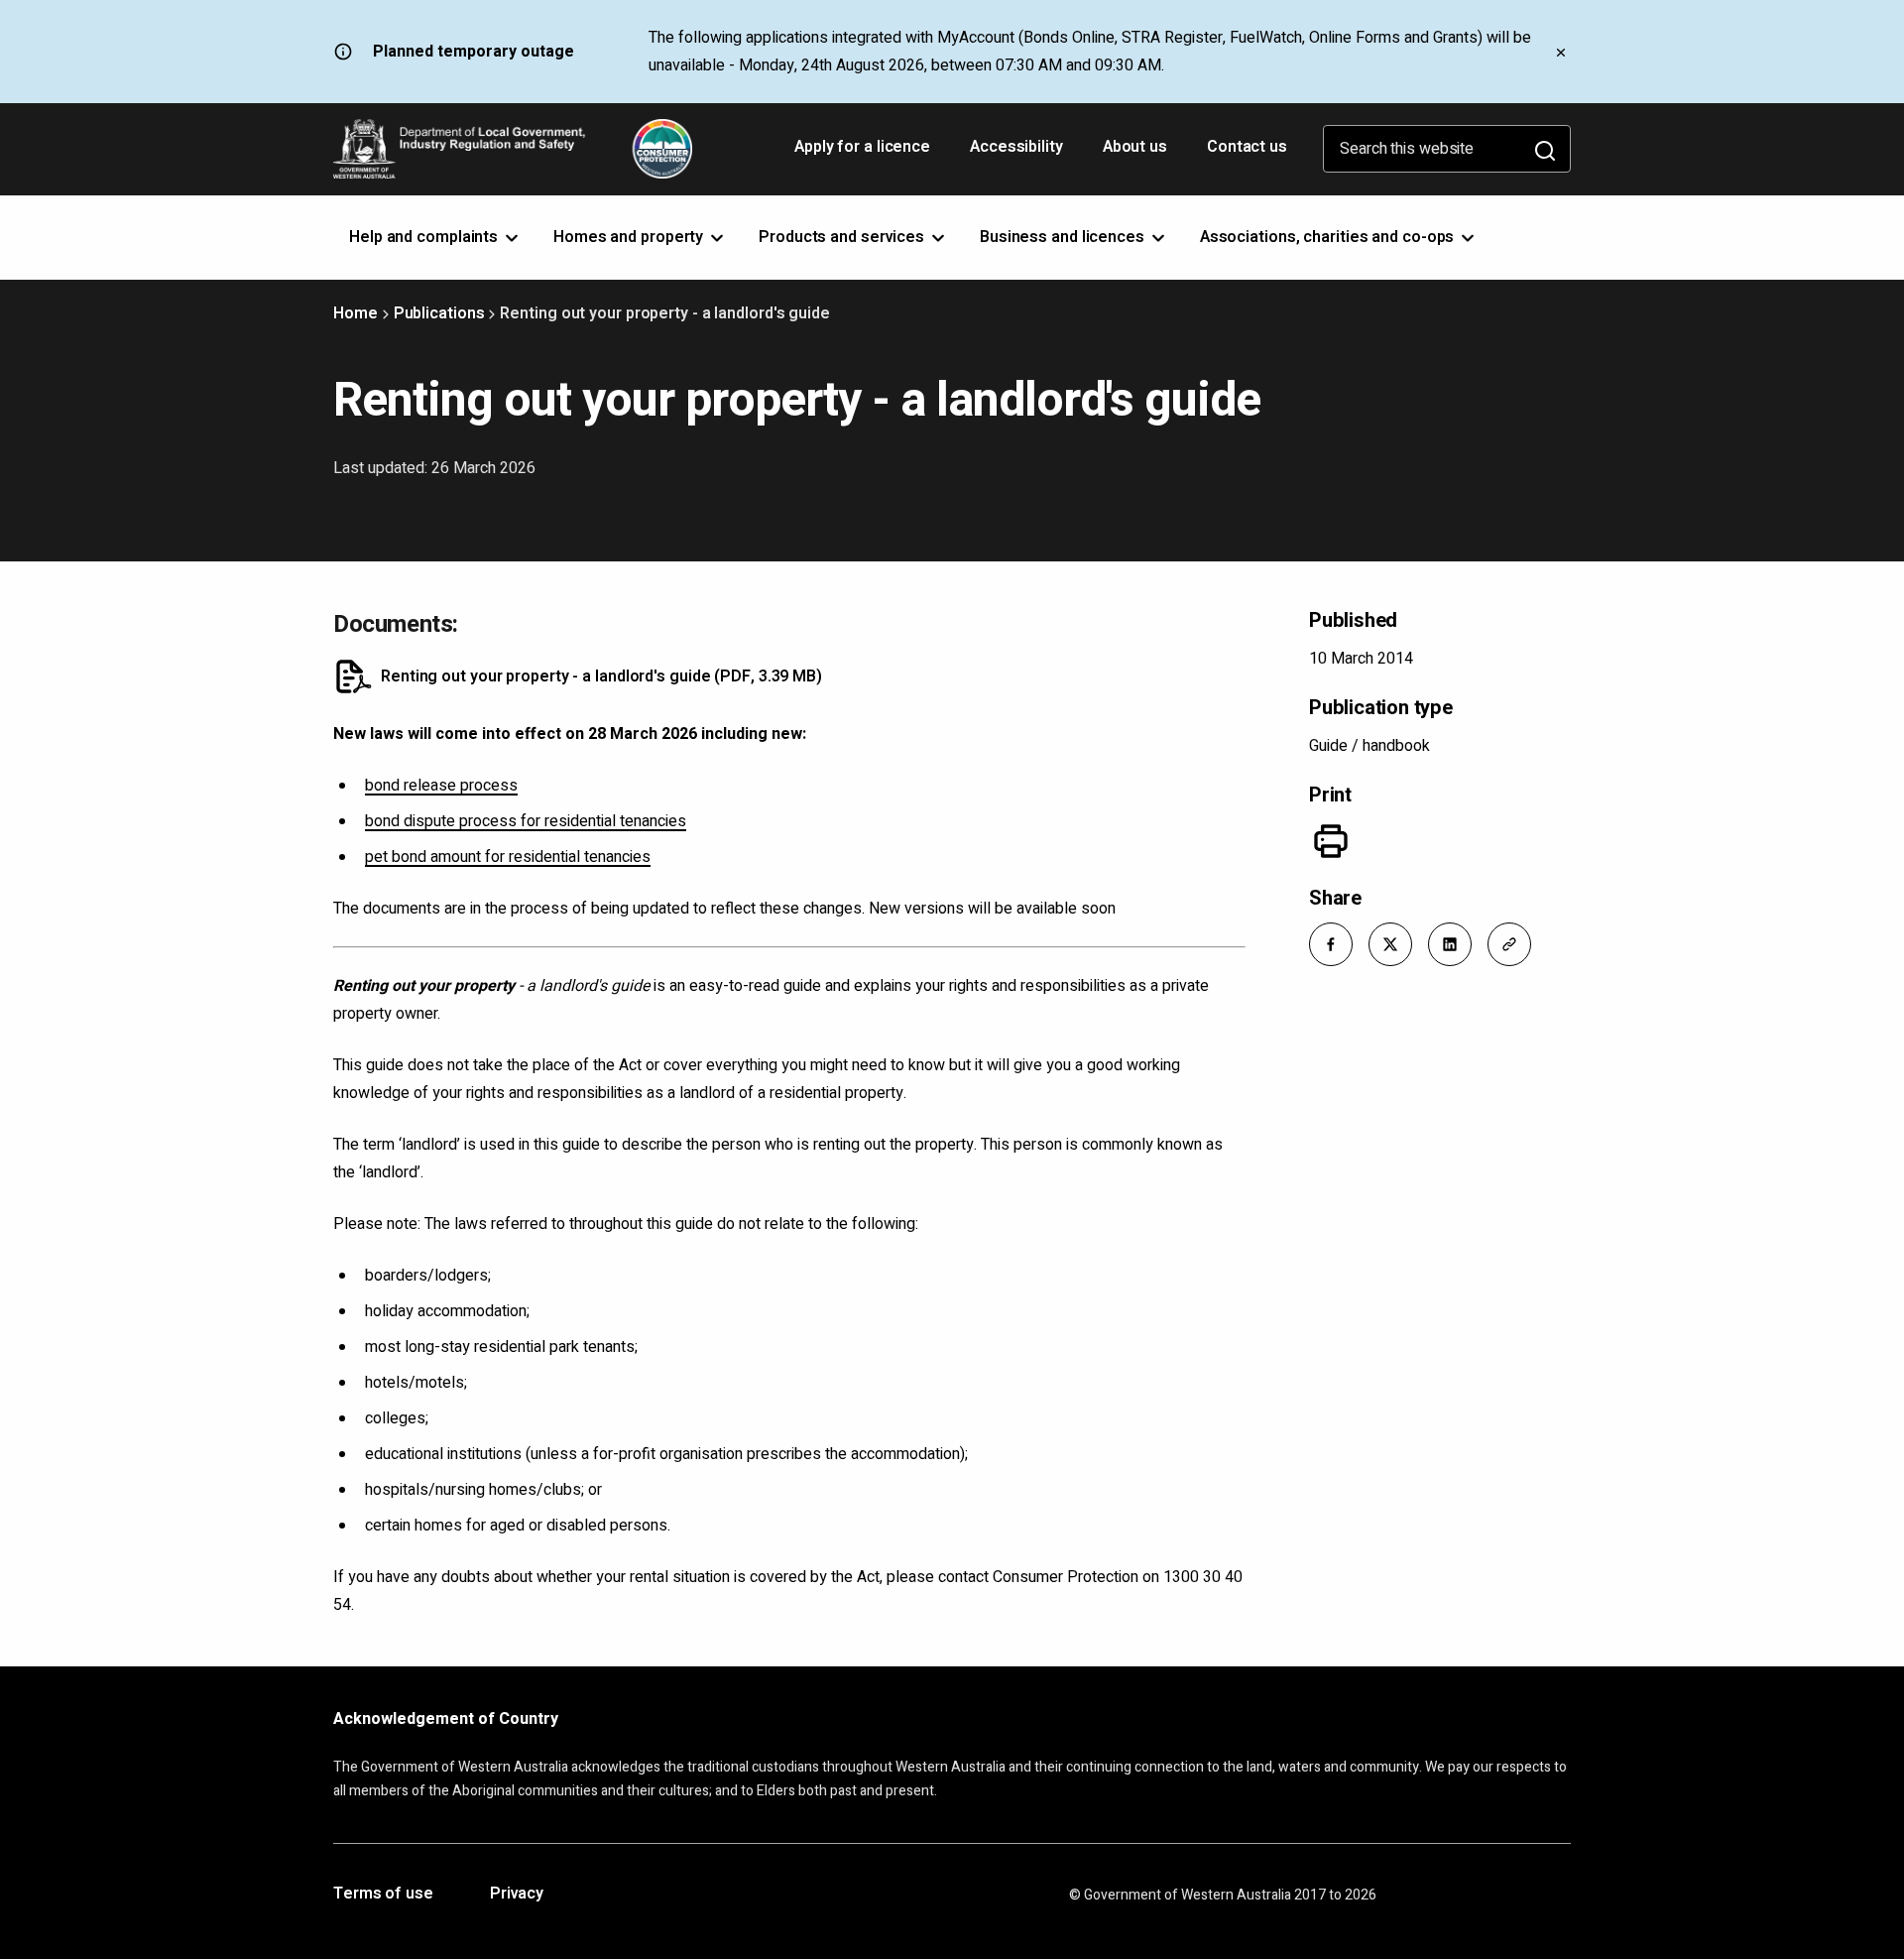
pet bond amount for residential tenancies (508, 857)
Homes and (630, 237)
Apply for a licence (864, 154)
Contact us (1247, 147)
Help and (425, 237)
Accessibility (1018, 154)
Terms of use (383, 1895)
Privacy (517, 1895)
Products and (843, 237)
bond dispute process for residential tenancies (526, 821)
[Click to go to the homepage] (513, 149)
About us (1135, 147)
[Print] (1331, 841)
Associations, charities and (1329, 237)
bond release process (441, 786)
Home (356, 313)
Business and (1064, 237)
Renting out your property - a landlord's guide (601, 676)
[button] (1331, 944)
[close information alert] (1561, 52)
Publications (439, 313)
